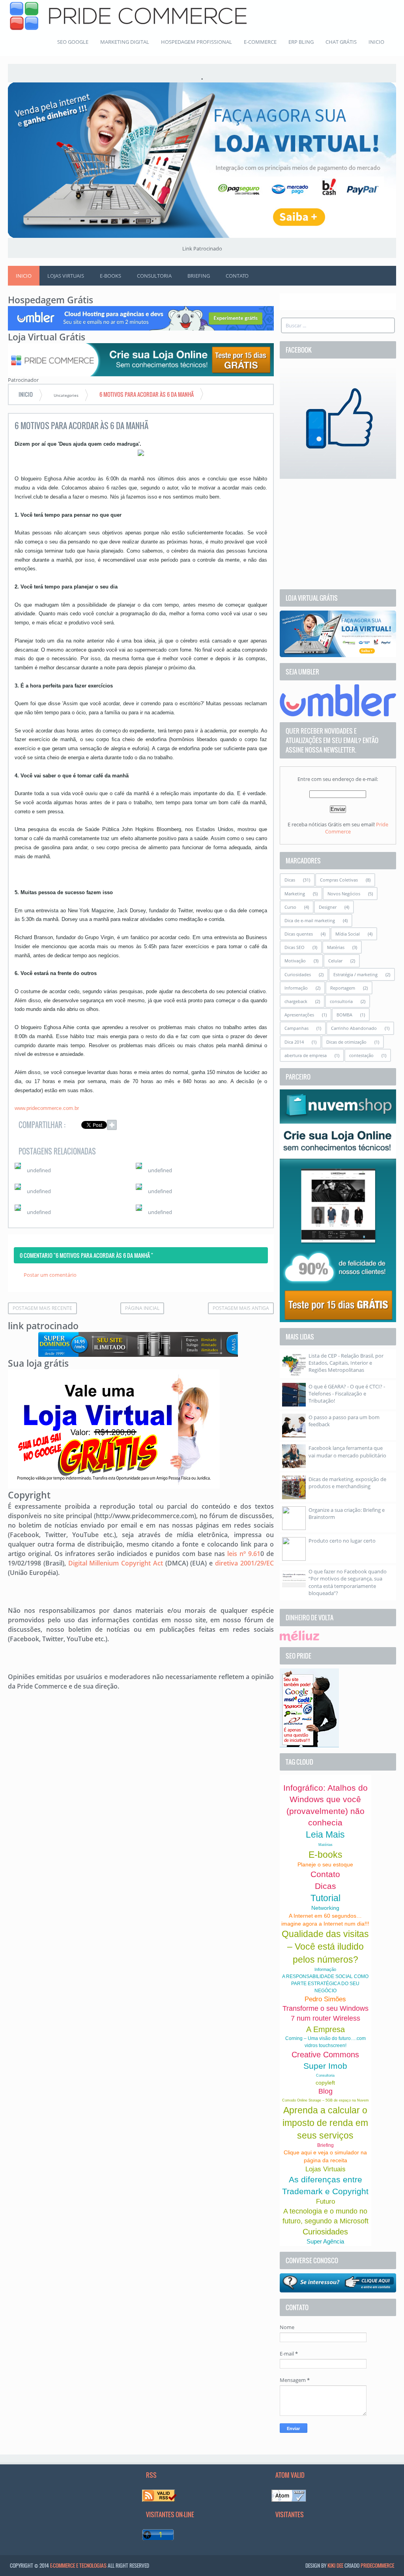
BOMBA (344, 1015)
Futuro (325, 2201)
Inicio (24, 276)
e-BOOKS (110, 276)
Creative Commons (325, 2055)
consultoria (341, 1001)
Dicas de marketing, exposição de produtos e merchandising (347, 1483)
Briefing (325, 2145)
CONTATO (237, 276)
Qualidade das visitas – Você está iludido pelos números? (325, 1946)
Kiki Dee (335, 2565)
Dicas (290, 880)
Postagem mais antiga (241, 1308)
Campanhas (296, 1028)
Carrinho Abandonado (354, 1028)
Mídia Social (348, 934)
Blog (325, 2091)
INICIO (376, 42)
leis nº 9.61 (244, 1554)
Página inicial (142, 1308)
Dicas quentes (299, 934)
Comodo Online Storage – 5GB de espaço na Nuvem (325, 2100)
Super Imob (325, 2066)
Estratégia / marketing (355, 974)
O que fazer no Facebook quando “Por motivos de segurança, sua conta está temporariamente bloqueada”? (348, 1582)
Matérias (336, 947)
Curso (290, 907)
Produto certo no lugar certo (342, 1541)
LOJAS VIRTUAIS (66, 276)
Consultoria (325, 2075)
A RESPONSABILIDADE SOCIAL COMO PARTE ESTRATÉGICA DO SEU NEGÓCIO (325, 1984)
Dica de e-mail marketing (310, 920)
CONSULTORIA (154, 276)
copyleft (325, 2083)
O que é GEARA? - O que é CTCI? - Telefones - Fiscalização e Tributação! (347, 1394)
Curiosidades (298, 974)
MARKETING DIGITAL (125, 42)
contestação (361, 1055)
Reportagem (343, 988)
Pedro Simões (325, 1999)
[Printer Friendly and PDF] (256, 1126)
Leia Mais (325, 1834)
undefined (39, 1170)
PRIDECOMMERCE (377, 2565)
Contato (325, 1874)
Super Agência (325, 2241)
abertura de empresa (306, 1055)
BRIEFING (199, 276)
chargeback (296, 1001)
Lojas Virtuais (325, 2169)
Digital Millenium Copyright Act (116, 1563)
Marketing (295, 894)
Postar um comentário (50, 1275)
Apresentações (299, 1015)
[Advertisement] (338, 534)
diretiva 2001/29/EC (244, 1563)
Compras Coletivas (339, 880)
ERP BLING (301, 42)
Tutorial (325, 1898)
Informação (296, 988)
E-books (325, 1855)
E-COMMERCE (260, 42)
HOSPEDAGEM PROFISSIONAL (196, 42)
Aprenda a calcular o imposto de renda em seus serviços (325, 2123)
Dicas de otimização (346, 1042)
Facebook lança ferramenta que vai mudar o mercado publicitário (347, 1451)
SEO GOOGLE (73, 42)
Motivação (295, 961)
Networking (325, 1908)
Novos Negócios (344, 894)
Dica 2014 (294, 1042)
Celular (335, 961)
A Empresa (325, 2029)
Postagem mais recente (42, 1308)
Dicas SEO (295, 947)
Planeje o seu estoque (325, 1864)
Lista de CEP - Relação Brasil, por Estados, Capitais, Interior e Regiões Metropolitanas (346, 1363)
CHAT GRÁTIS (341, 42)
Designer (328, 907)
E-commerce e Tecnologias (78, 2565)
